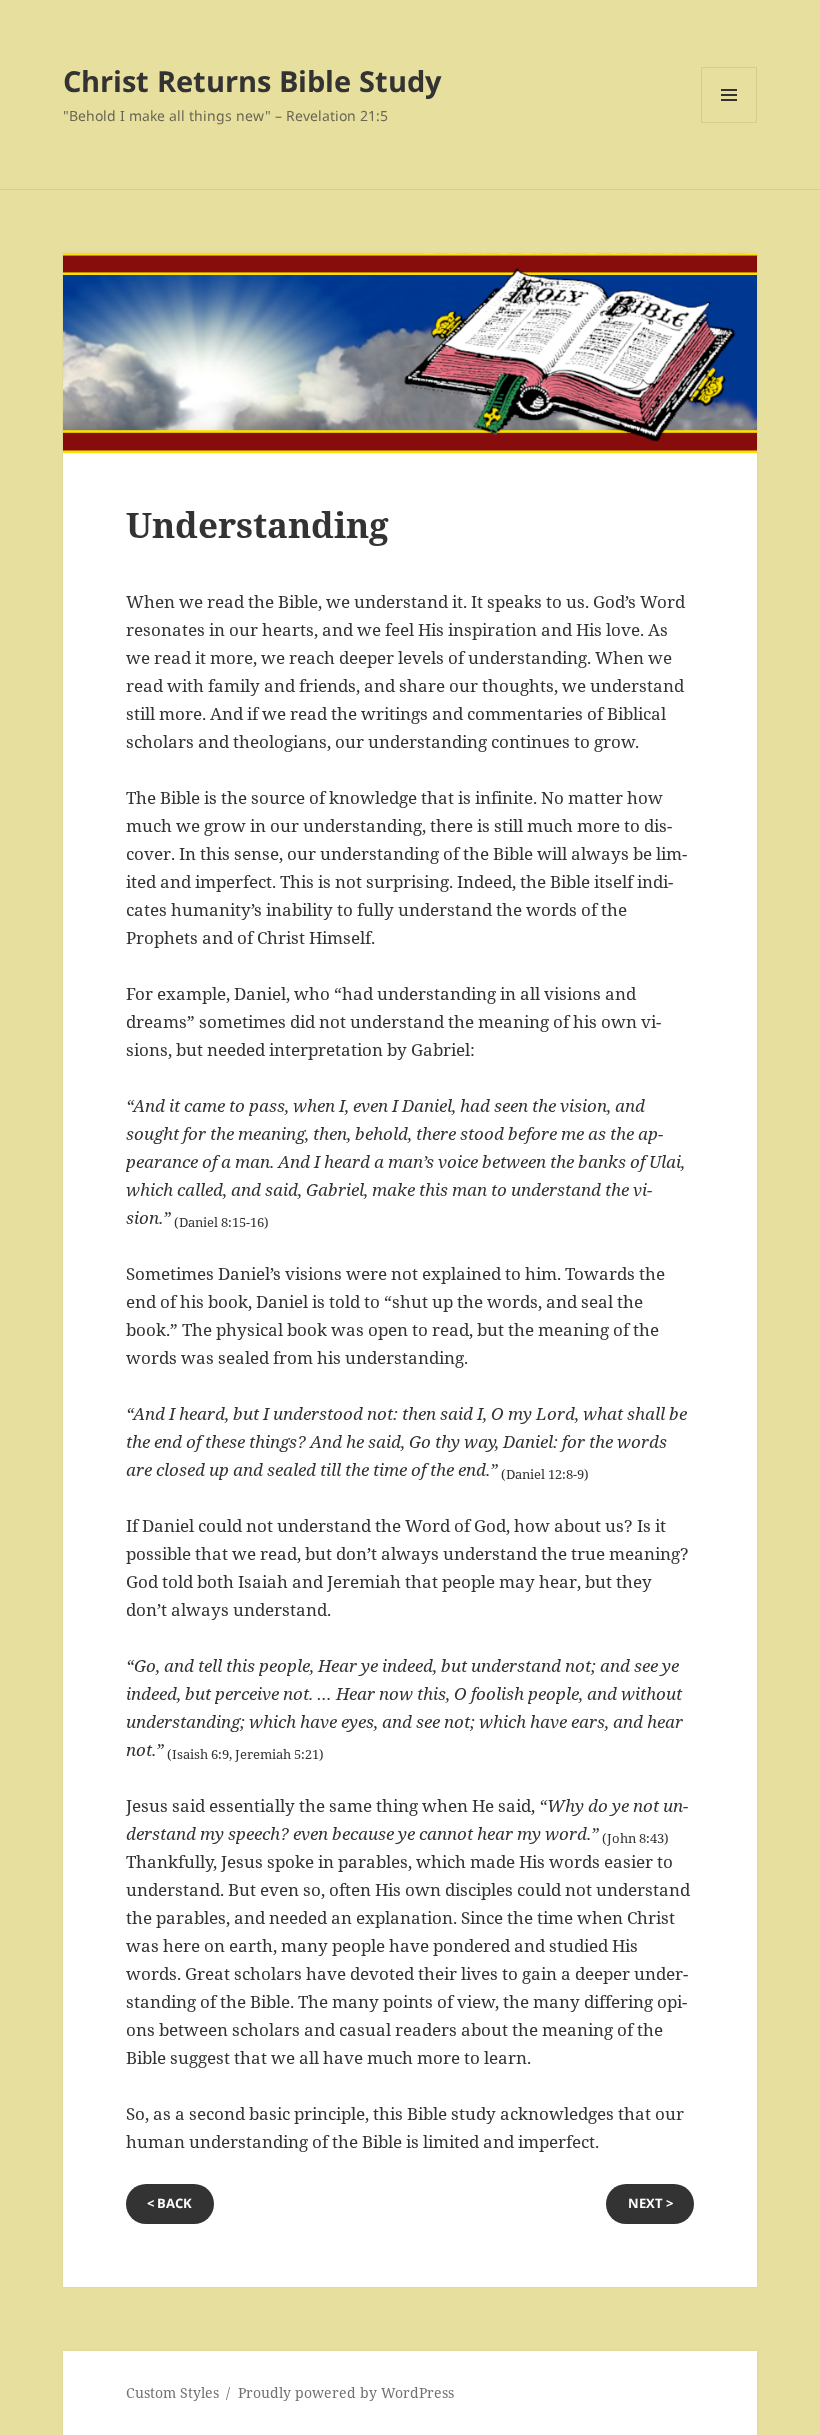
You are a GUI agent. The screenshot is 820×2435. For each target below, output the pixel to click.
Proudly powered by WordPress (346, 2392)
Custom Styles (172, 2392)
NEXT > (650, 2203)
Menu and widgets (729, 122)
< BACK (169, 2203)
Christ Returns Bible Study (252, 80)
